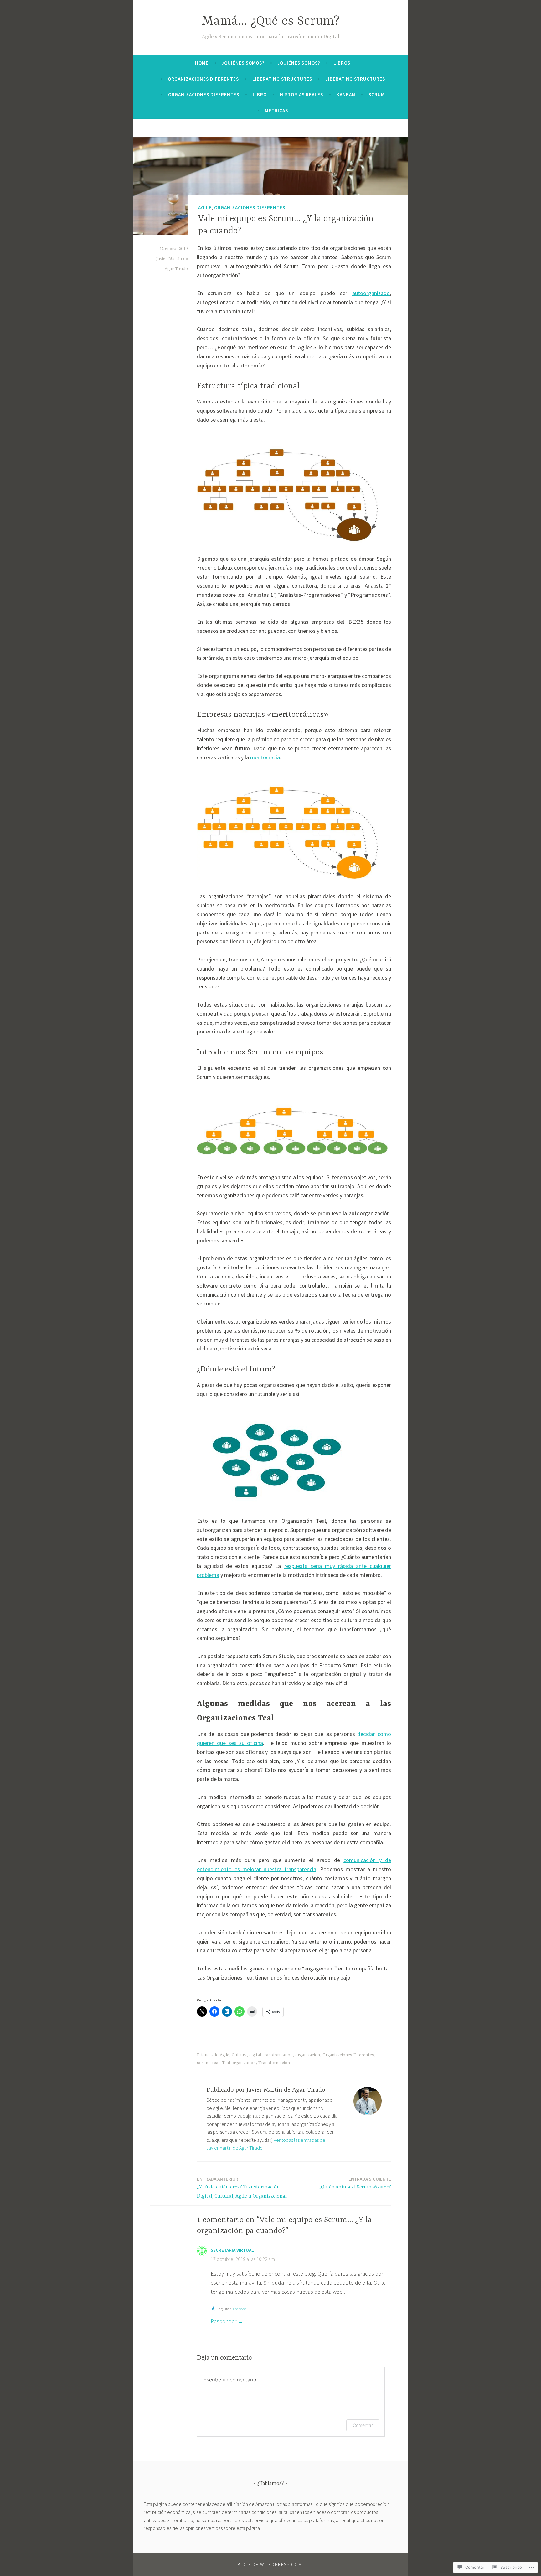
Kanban (346, 94)
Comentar (363, 2425)
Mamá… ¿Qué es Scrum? (271, 21)
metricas (276, 110)
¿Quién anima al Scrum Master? (355, 2183)
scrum (203, 2063)
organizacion (308, 2055)
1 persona (240, 2309)
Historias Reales (301, 94)
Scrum (377, 94)
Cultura (239, 2055)
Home (202, 63)
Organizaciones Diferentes (203, 79)
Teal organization (239, 2063)
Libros (342, 63)
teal (216, 2063)
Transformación (274, 2063)
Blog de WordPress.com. (270, 2565)
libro (260, 94)
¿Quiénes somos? (243, 63)
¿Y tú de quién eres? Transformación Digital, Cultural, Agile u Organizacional (242, 2188)
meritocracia (265, 757)
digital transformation (271, 2055)
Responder (224, 2321)
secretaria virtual (232, 2250)
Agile (205, 207)
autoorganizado (371, 293)
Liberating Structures (282, 79)
